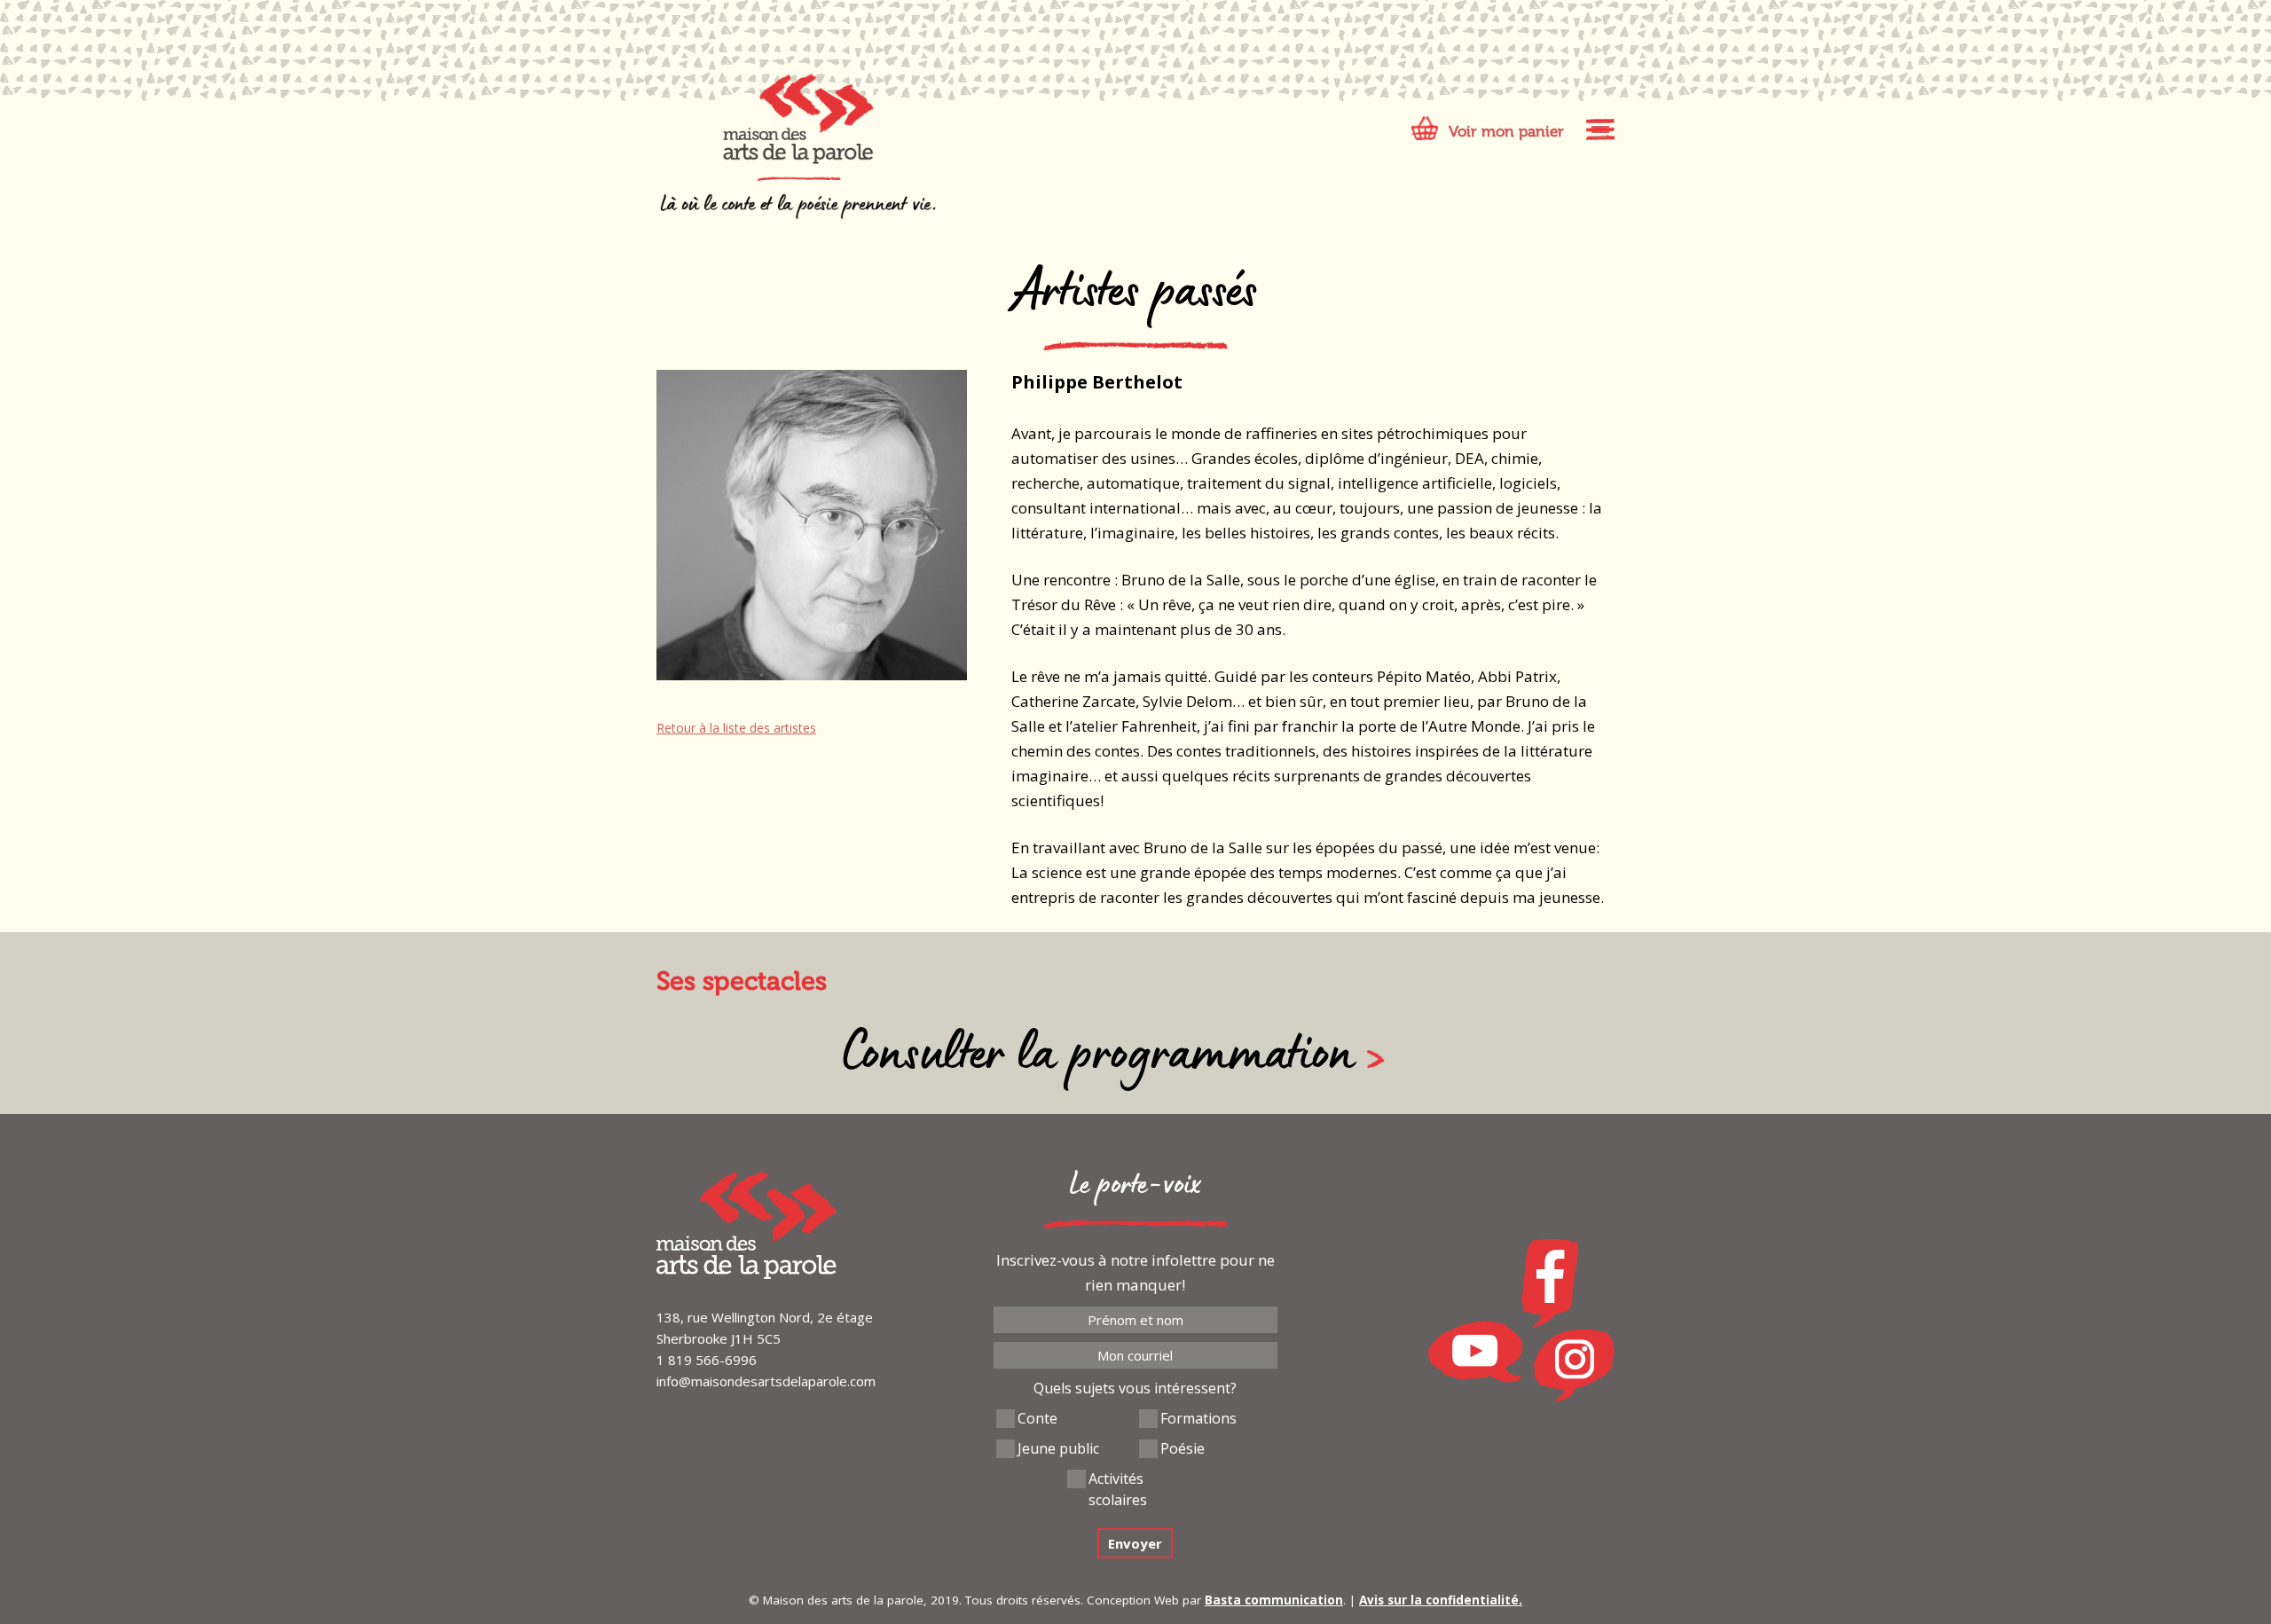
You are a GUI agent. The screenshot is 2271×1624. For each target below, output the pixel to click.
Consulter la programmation (1098, 1059)
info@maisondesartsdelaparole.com (766, 1381)
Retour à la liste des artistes (736, 728)
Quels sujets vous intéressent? (1135, 1388)
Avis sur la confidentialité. (1441, 1600)
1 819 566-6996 (707, 1360)
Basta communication (1274, 1600)
